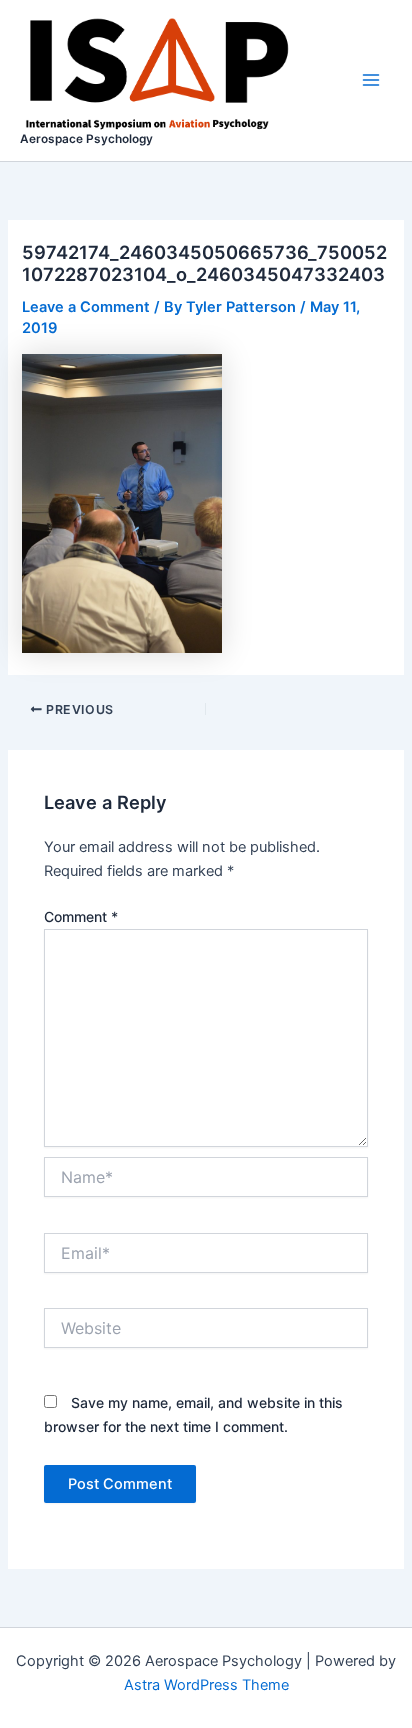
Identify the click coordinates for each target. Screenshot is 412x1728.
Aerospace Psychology (86, 139)
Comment (81, 916)
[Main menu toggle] (371, 80)
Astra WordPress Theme (206, 1685)
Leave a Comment (86, 307)
